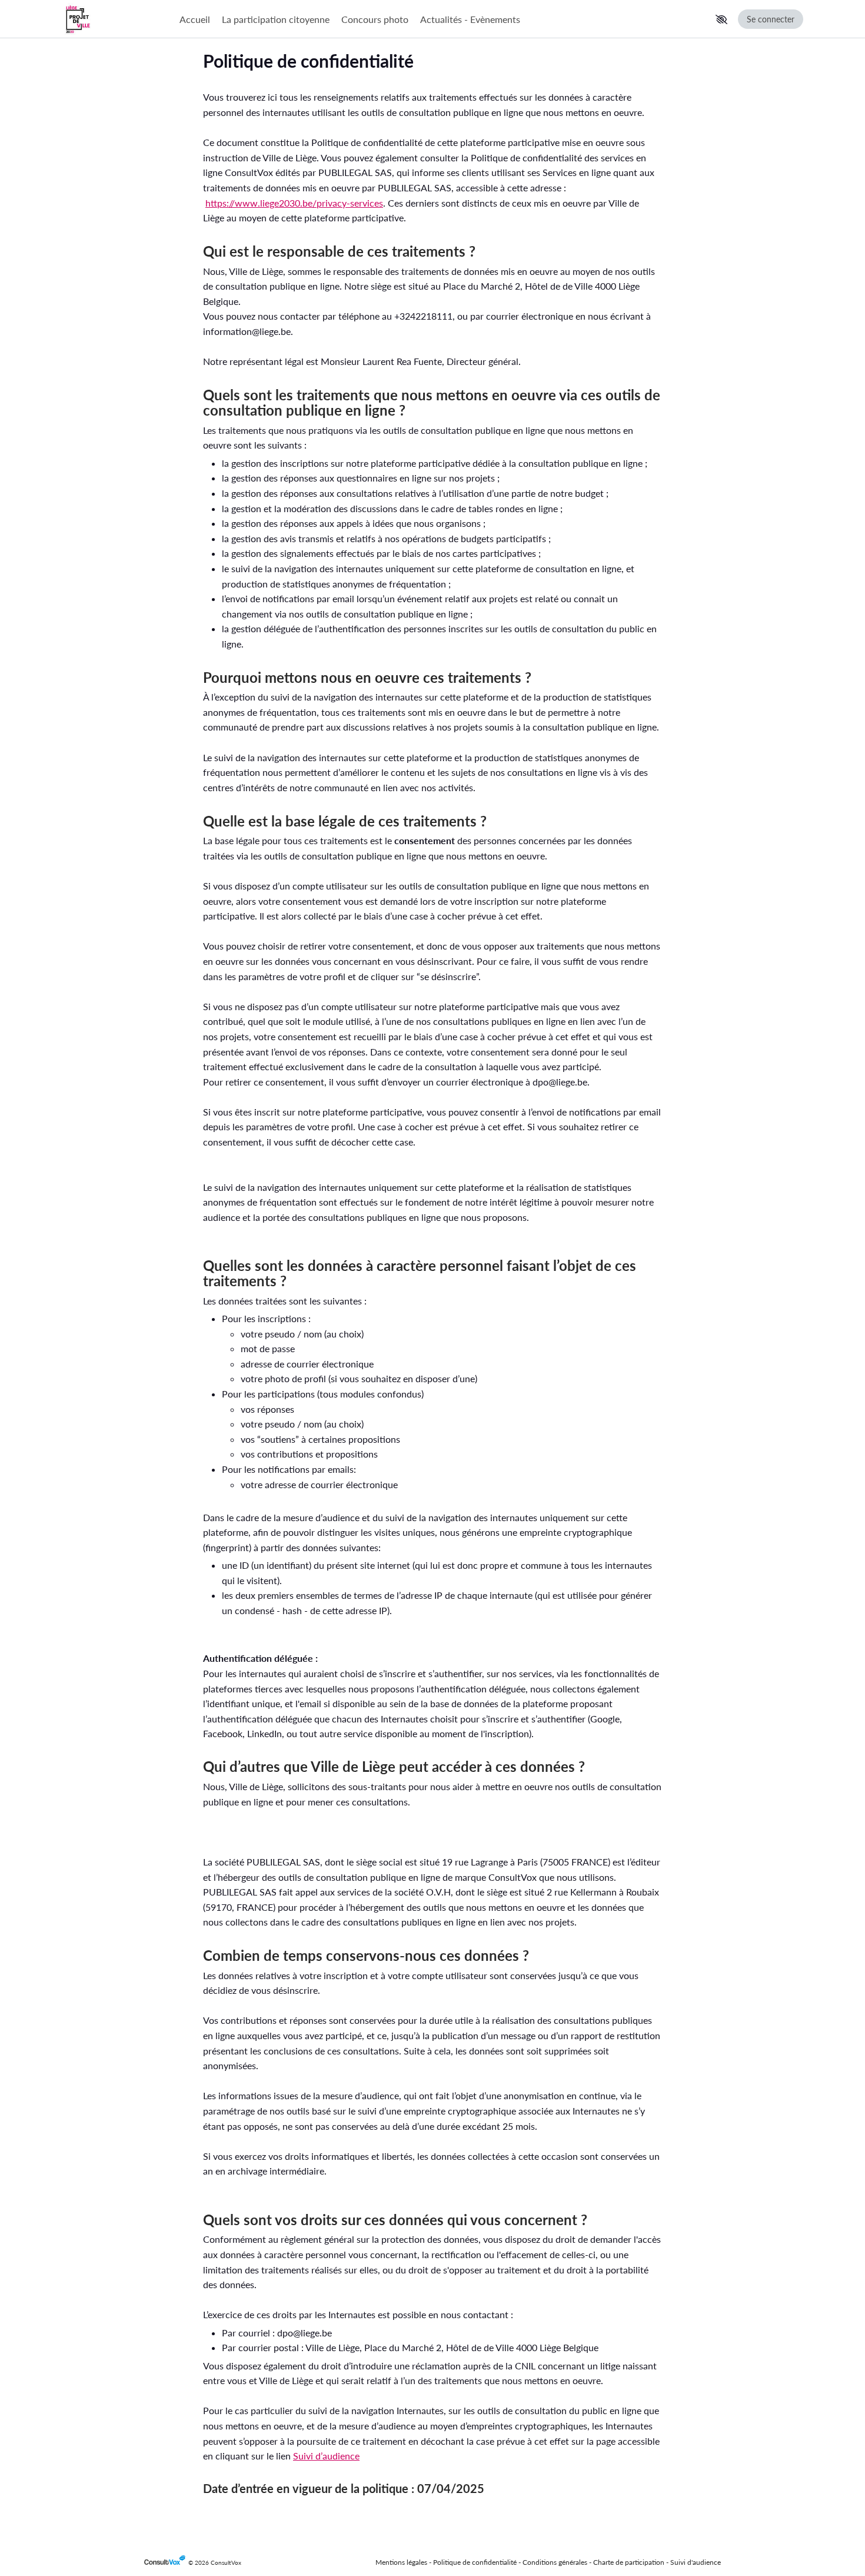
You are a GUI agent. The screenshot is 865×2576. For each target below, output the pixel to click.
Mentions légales (401, 2562)
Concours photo (375, 19)
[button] (721, 19)
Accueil (195, 19)
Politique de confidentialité (475, 2562)
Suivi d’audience (326, 2456)
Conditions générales (555, 2562)
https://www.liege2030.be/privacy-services (294, 203)
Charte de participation (629, 2562)
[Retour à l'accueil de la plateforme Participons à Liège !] (115, 19)
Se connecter (771, 19)
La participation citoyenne (276, 19)
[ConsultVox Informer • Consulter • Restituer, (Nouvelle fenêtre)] (166, 2563)
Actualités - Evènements (470, 19)
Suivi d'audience (696, 2562)
